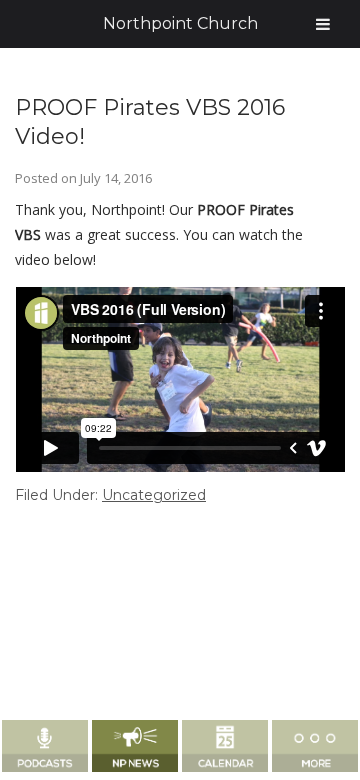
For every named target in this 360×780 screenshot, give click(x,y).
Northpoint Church (180, 23)
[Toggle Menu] (323, 24)
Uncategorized (154, 495)
